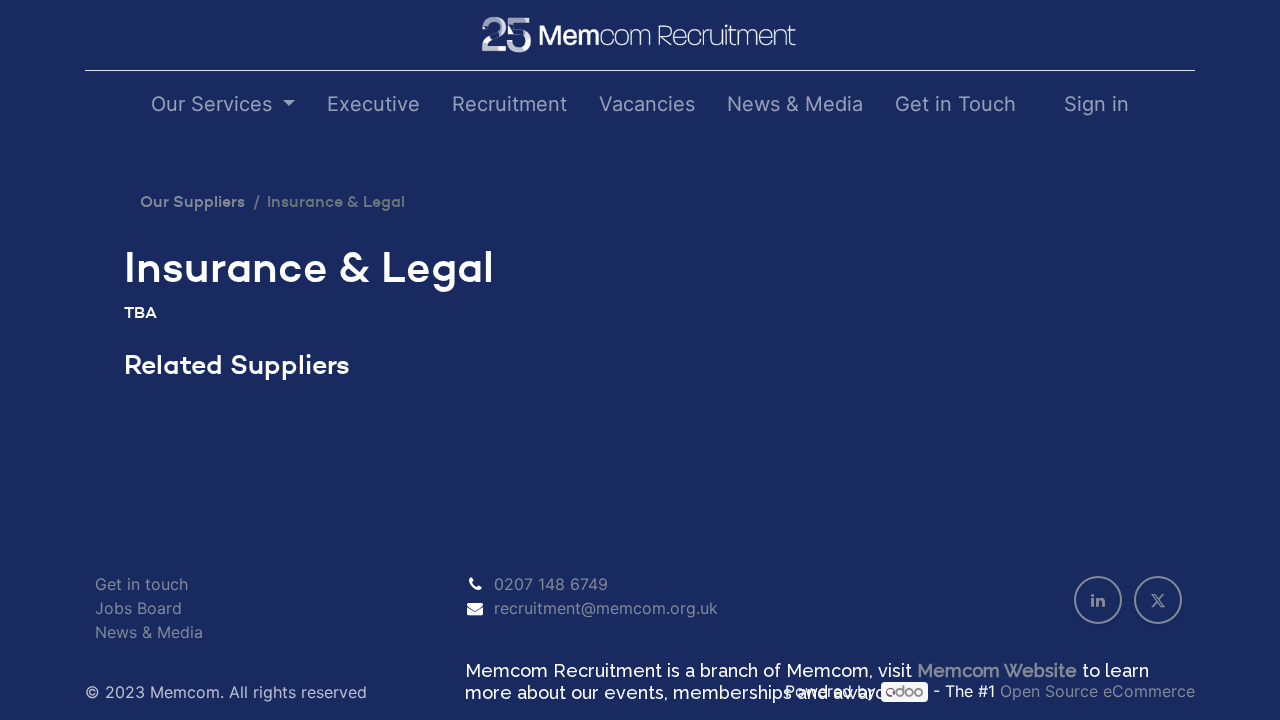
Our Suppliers (192, 201)
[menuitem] (373, 104)
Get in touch (141, 584)
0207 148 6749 (551, 584)
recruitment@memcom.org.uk (606, 608)
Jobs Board (138, 608)
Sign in (1096, 104)
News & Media (149, 632)
